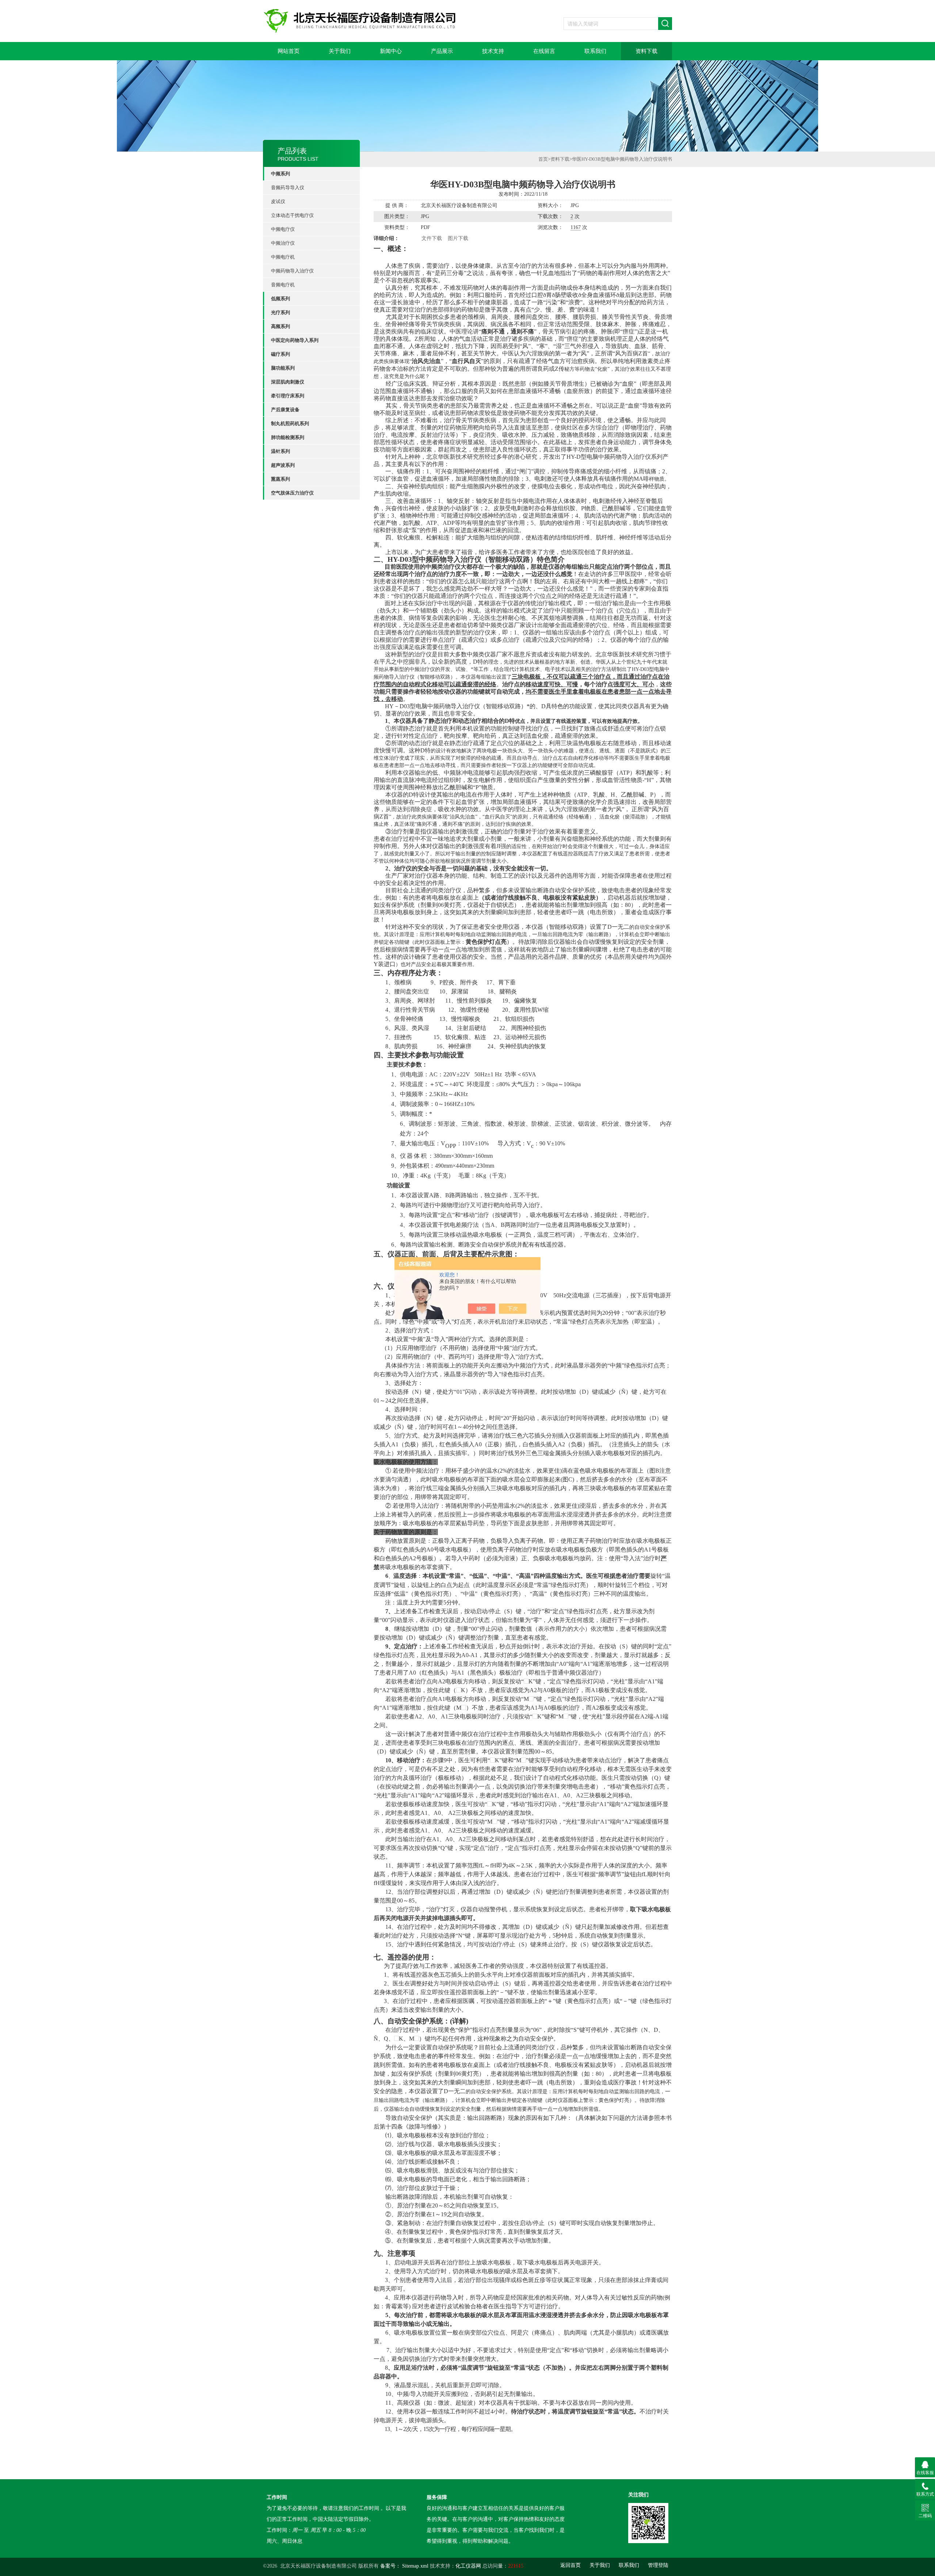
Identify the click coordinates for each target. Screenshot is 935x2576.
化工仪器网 (468, 2566)
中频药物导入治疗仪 (292, 271)
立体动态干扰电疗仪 (292, 215)
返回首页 (570, 2565)
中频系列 (280, 174)
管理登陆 (658, 2565)
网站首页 (289, 51)
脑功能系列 (283, 368)
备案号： (390, 2566)
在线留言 (544, 51)
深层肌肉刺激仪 (288, 382)
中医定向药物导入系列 (295, 340)
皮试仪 (278, 201)
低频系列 (280, 299)
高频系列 (280, 326)
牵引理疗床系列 (288, 396)
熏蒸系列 (280, 479)
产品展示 (442, 51)
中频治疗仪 (283, 243)
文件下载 (432, 238)
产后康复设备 (285, 410)
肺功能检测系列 (288, 437)
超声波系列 (283, 465)
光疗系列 (280, 312)
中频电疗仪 (283, 229)
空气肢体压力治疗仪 (292, 493)
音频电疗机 (283, 285)
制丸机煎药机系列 (290, 423)
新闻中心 (391, 51)
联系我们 (595, 51)
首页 (543, 159)
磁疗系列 (280, 354)
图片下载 (458, 238)
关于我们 (340, 51)
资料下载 (646, 51)
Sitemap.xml (415, 2566)
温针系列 (280, 451)
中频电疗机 (283, 257)
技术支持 (493, 51)
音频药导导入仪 (288, 188)
